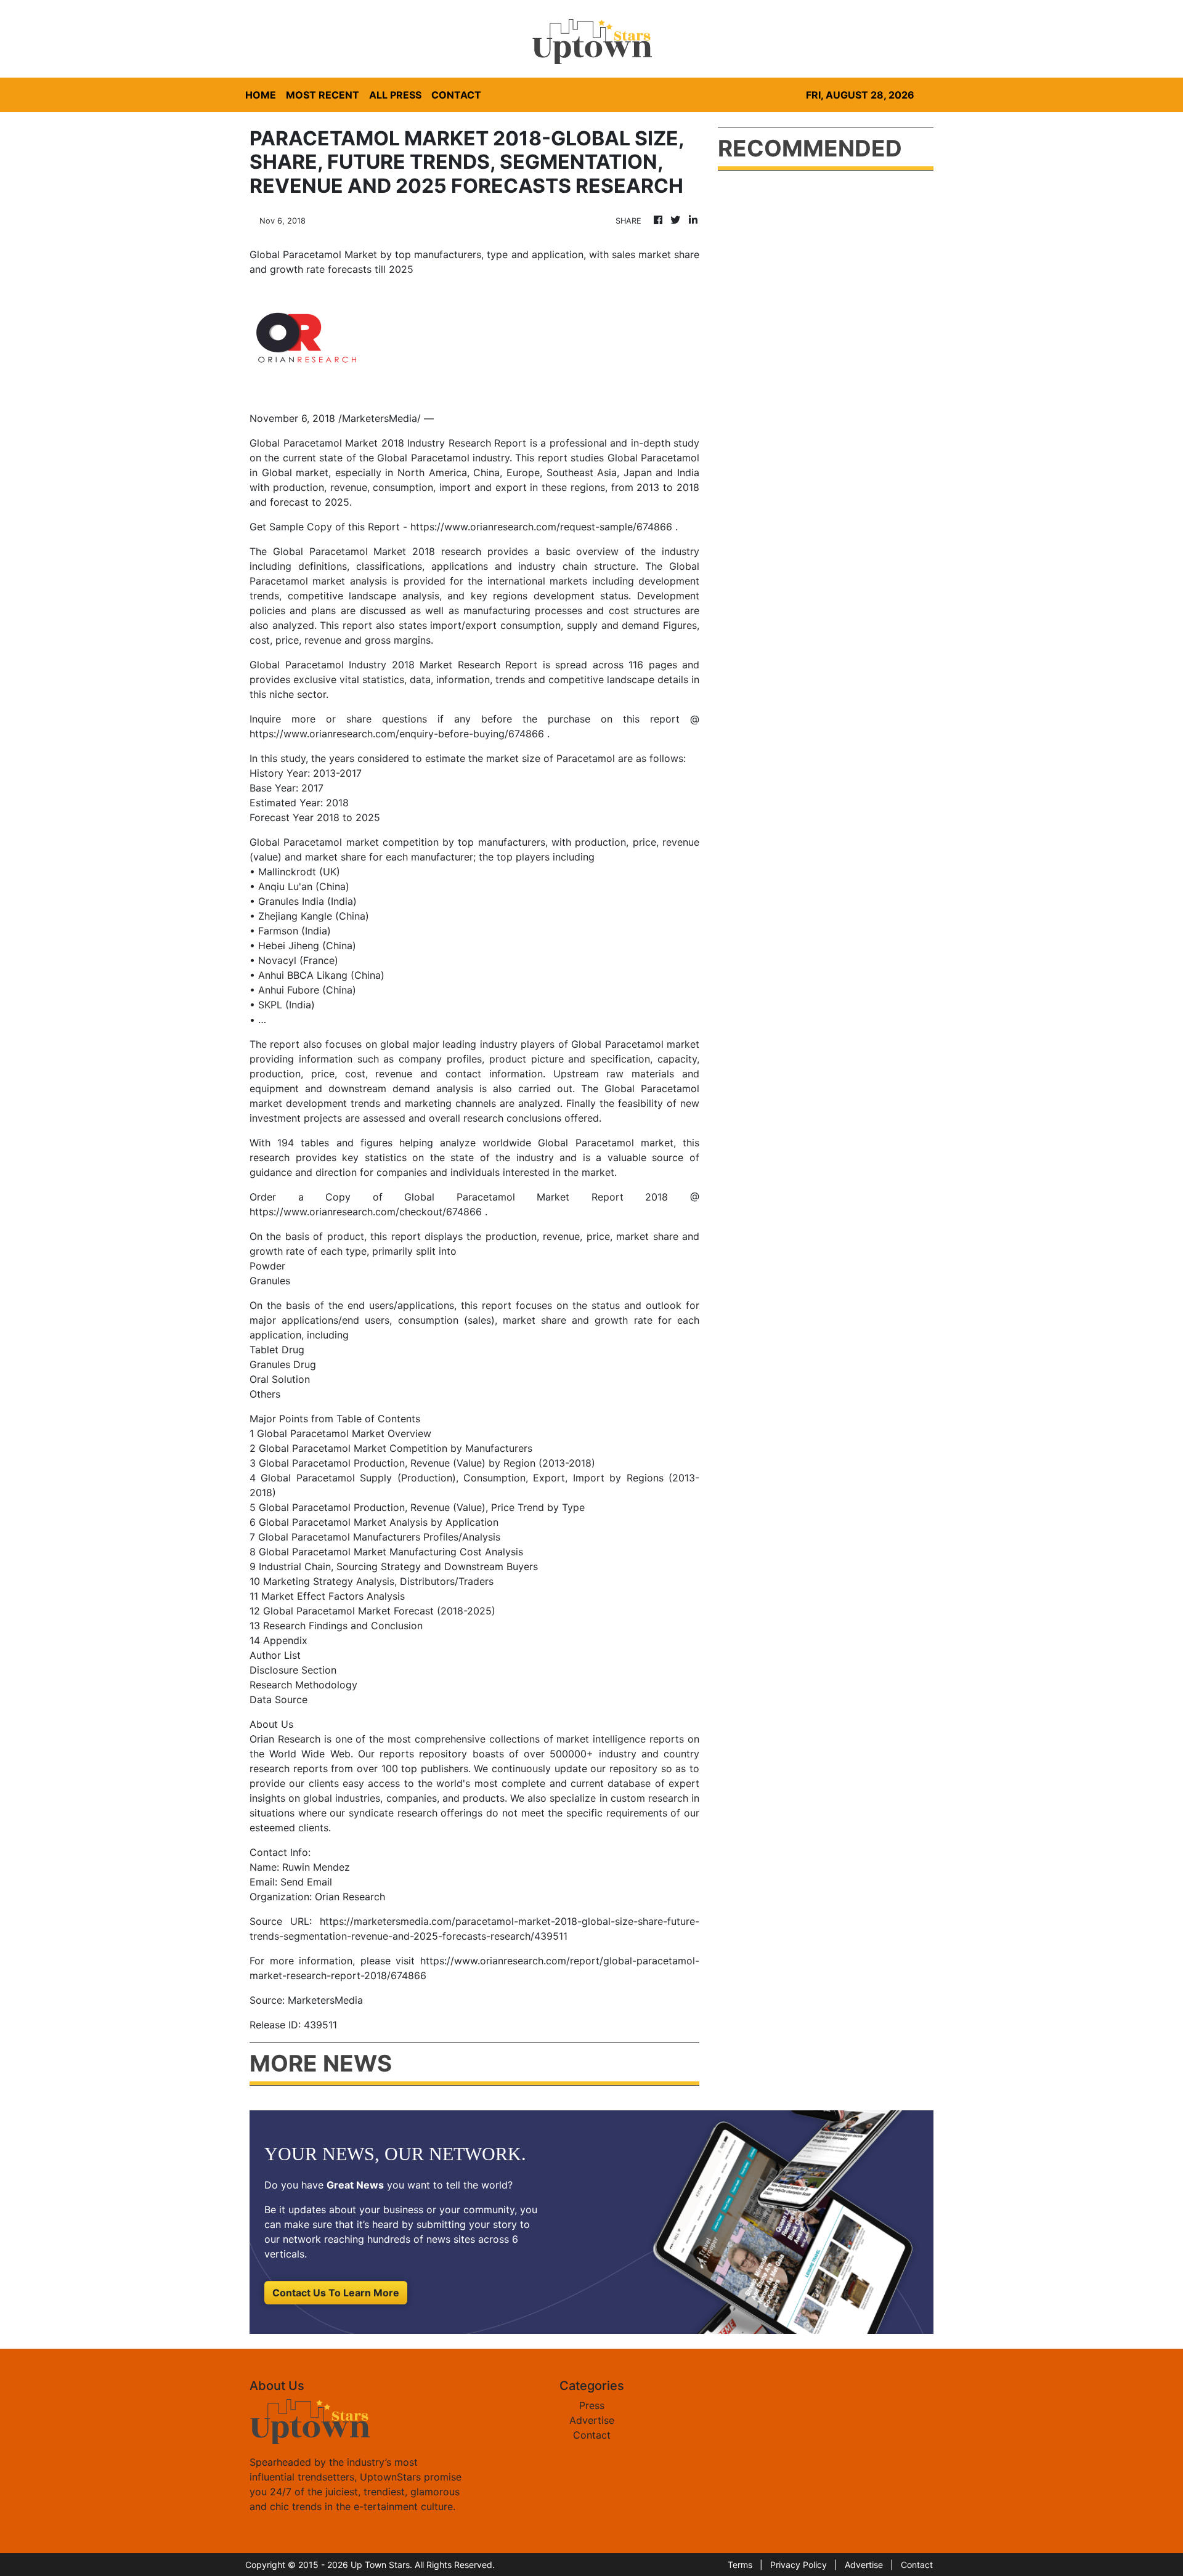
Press (592, 2405)
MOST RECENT (323, 95)
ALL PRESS (395, 95)
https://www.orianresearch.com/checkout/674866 (366, 1212)
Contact (592, 2435)
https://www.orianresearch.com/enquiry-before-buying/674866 (397, 734)
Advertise (592, 2420)
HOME (261, 95)
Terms (740, 2565)
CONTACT (456, 95)
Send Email (306, 1882)
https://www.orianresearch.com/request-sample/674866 (541, 527)
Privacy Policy (799, 2565)
